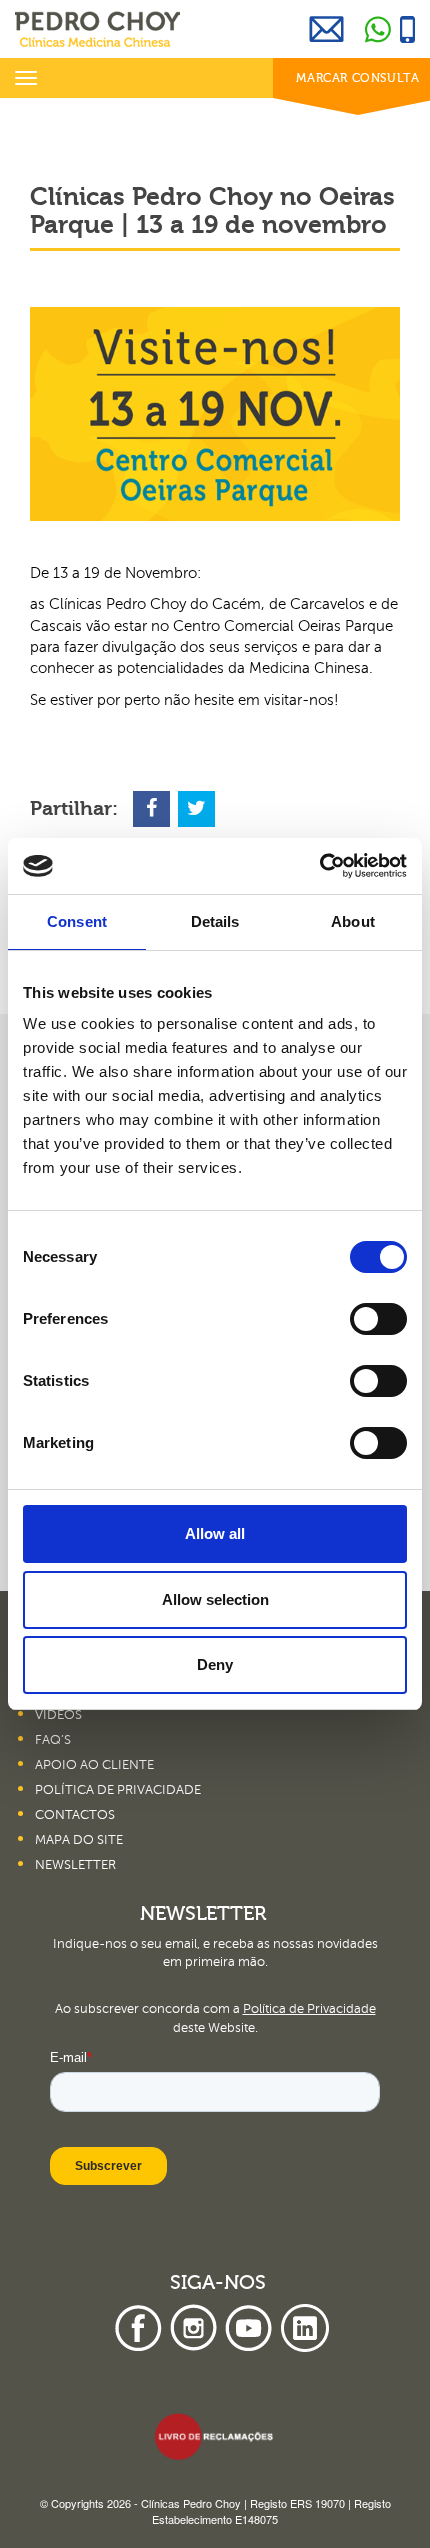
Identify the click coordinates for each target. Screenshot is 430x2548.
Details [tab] (215, 921)
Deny (215, 1664)
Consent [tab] (77, 921)
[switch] (378, 1319)
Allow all (215, 1533)
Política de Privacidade (309, 2009)
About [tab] (353, 921)
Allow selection (215, 1599)
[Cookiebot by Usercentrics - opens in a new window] (319, 866)
